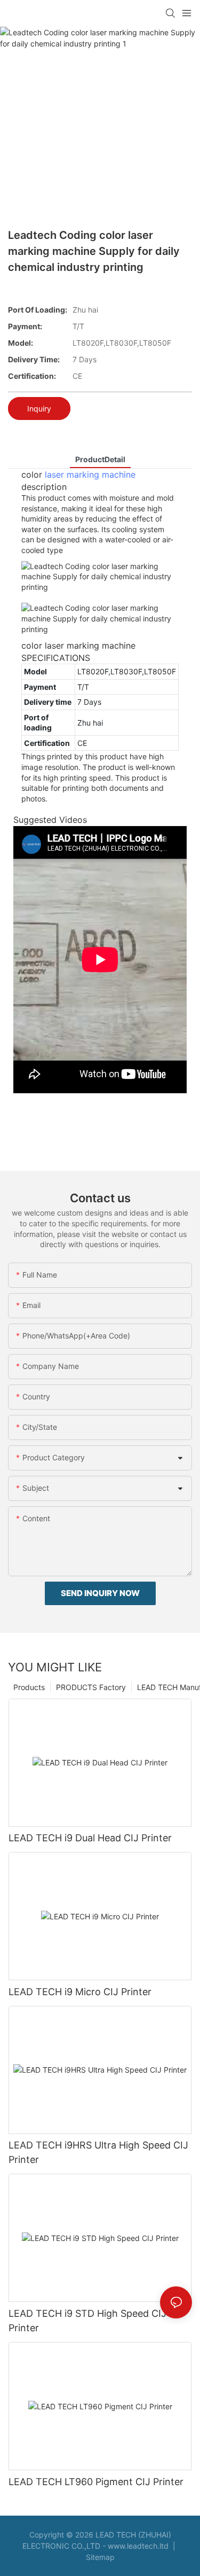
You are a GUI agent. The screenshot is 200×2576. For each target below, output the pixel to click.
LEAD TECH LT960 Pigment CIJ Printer (96, 2482)
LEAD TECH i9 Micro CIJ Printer (80, 1992)
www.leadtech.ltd (138, 2546)
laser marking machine (90, 474)
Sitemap (100, 2557)
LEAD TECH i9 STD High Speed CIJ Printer (87, 2321)
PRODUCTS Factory (91, 1687)
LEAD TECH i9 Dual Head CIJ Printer (90, 1838)
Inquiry (39, 408)
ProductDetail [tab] (100, 459)
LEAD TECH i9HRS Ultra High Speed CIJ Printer (98, 2152)
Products (29, 1687)
